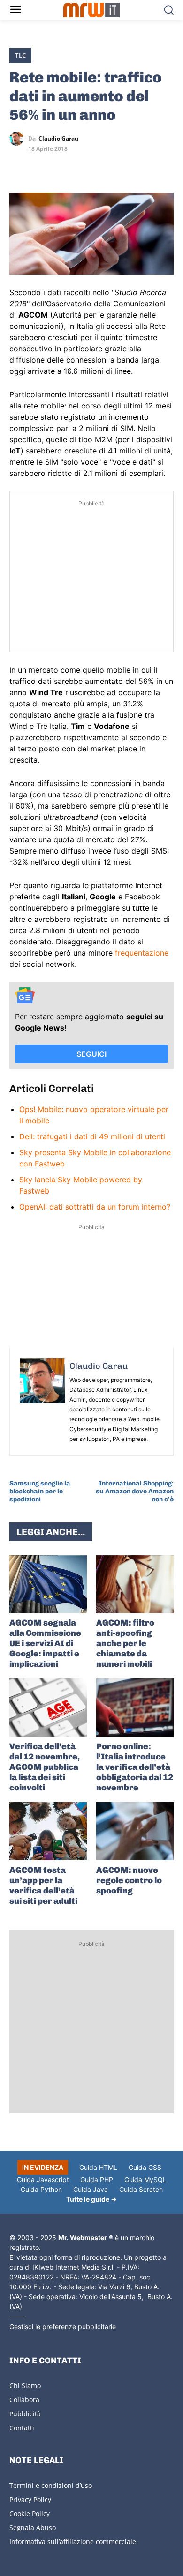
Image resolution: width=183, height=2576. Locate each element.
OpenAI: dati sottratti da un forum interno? (95, 1207)
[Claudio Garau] (19, 139)
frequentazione (142, 953)
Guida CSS (145, 2167)
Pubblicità (25, 2414)
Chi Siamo (25, 2386)
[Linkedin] (40, 166)
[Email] (105, 166)
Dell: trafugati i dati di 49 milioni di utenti (92, 1136)
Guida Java (91, 2189)
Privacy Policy (30, 2499)
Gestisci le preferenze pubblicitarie (63, 2327)
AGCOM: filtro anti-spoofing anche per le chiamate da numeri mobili (125, 1643)
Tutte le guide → (91, 2199)
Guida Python (41, 2189)
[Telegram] (84, 166)
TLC (20, 55)
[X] (19, 166)
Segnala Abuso (33, 2528)
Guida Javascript (43, 2179)
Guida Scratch (141, 2189)
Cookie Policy (30, 2513)
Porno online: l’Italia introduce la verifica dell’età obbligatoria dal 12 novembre (135, 1767)
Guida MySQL (145, 2179)
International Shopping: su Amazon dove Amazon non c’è (135, 1491)
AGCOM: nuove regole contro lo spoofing (129, 1880)
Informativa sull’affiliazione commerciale (73, 2542)
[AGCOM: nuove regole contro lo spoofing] (135, 1831)
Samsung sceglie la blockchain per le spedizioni (40, 1491)
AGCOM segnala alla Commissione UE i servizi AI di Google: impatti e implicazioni (45, 1643)
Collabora (24, 2400)
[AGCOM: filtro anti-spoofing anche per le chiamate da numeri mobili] (135, 1584)
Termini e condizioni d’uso (51, 2485)
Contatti (22, 2428)
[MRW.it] (92, 10)
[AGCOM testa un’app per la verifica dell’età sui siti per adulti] (48, 1831)
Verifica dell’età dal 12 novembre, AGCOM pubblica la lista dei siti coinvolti (45, 1767)
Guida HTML (98, 2167)
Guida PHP (97, 2179)
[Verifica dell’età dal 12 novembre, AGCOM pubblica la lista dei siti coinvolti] (48, 1707)
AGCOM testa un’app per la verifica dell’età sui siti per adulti (43, 1886)
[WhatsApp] (62, 166)
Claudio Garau (58, 139)
